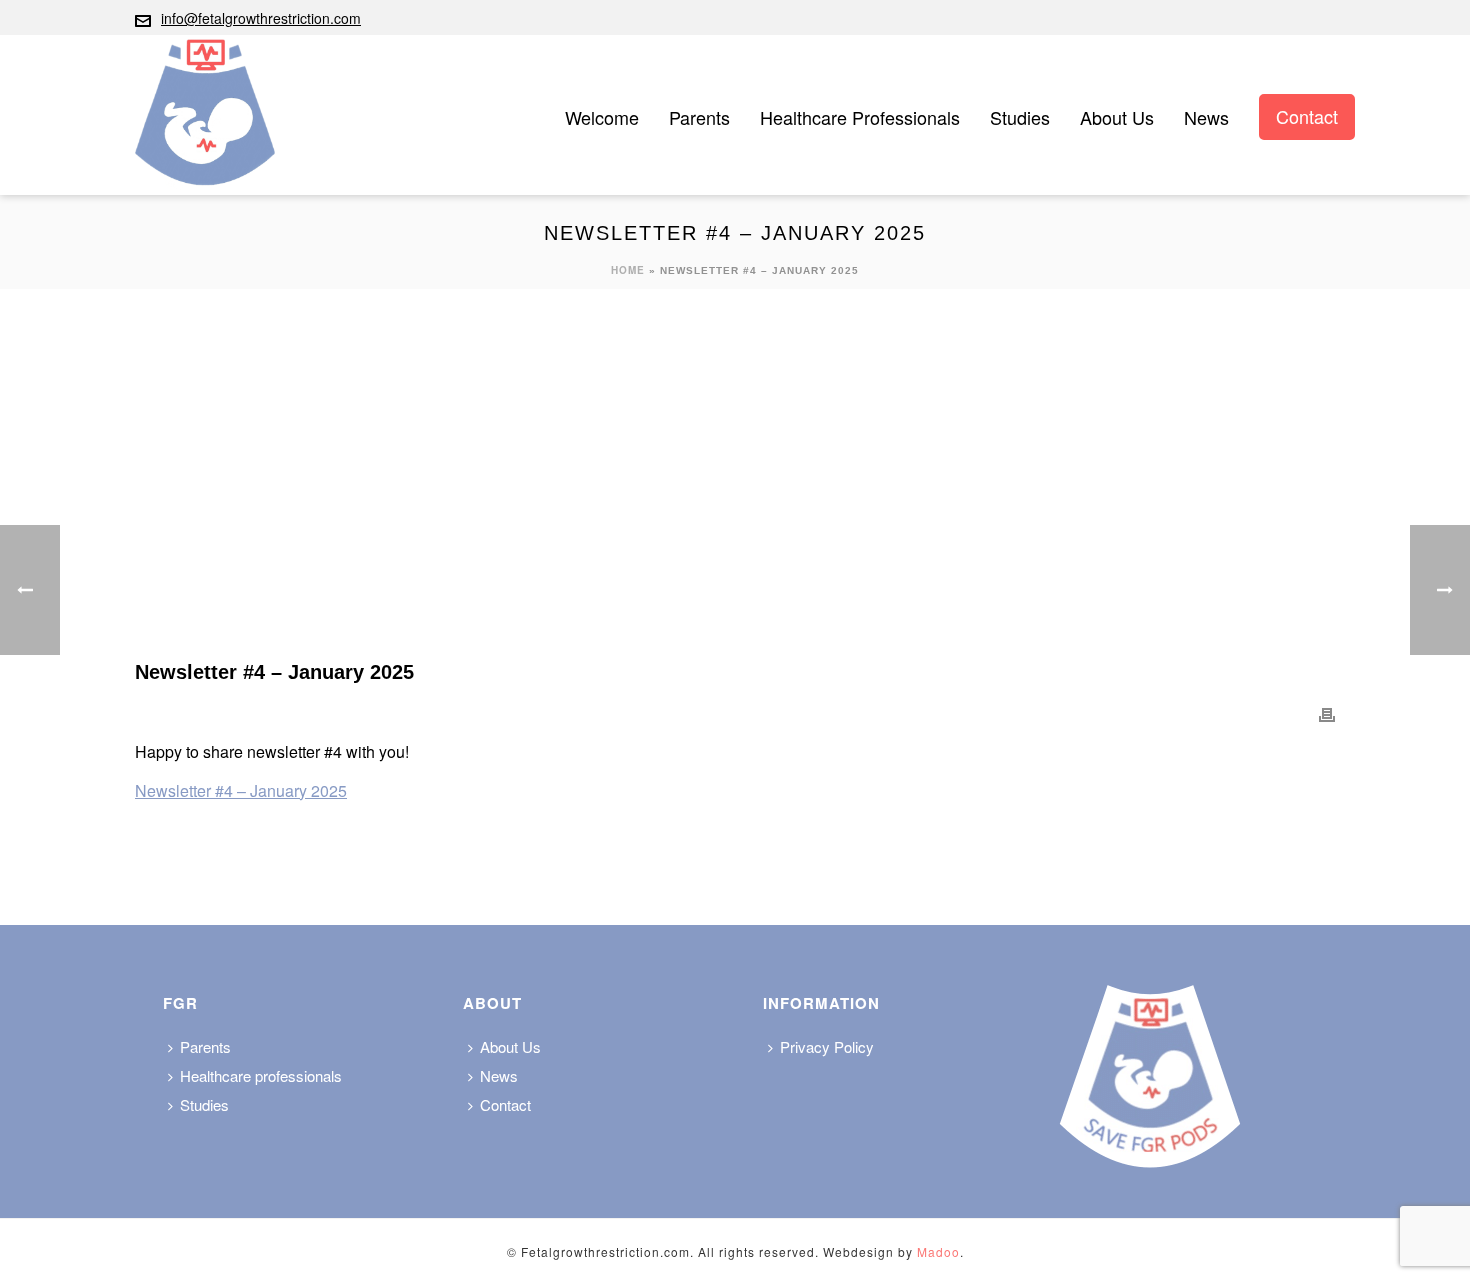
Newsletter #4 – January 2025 (241, 790)
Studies (1020, 117)
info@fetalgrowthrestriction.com (261, 18)
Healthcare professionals (860, 117)
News (1206, 117)
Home (628, 270)
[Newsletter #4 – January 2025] (735, 489)
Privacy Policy (827, 1046)
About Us (1117, 117)
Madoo (938, 1251)
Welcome (602, 117)
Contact (1307, 116)
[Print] (1327, 713)
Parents (699, 117)
